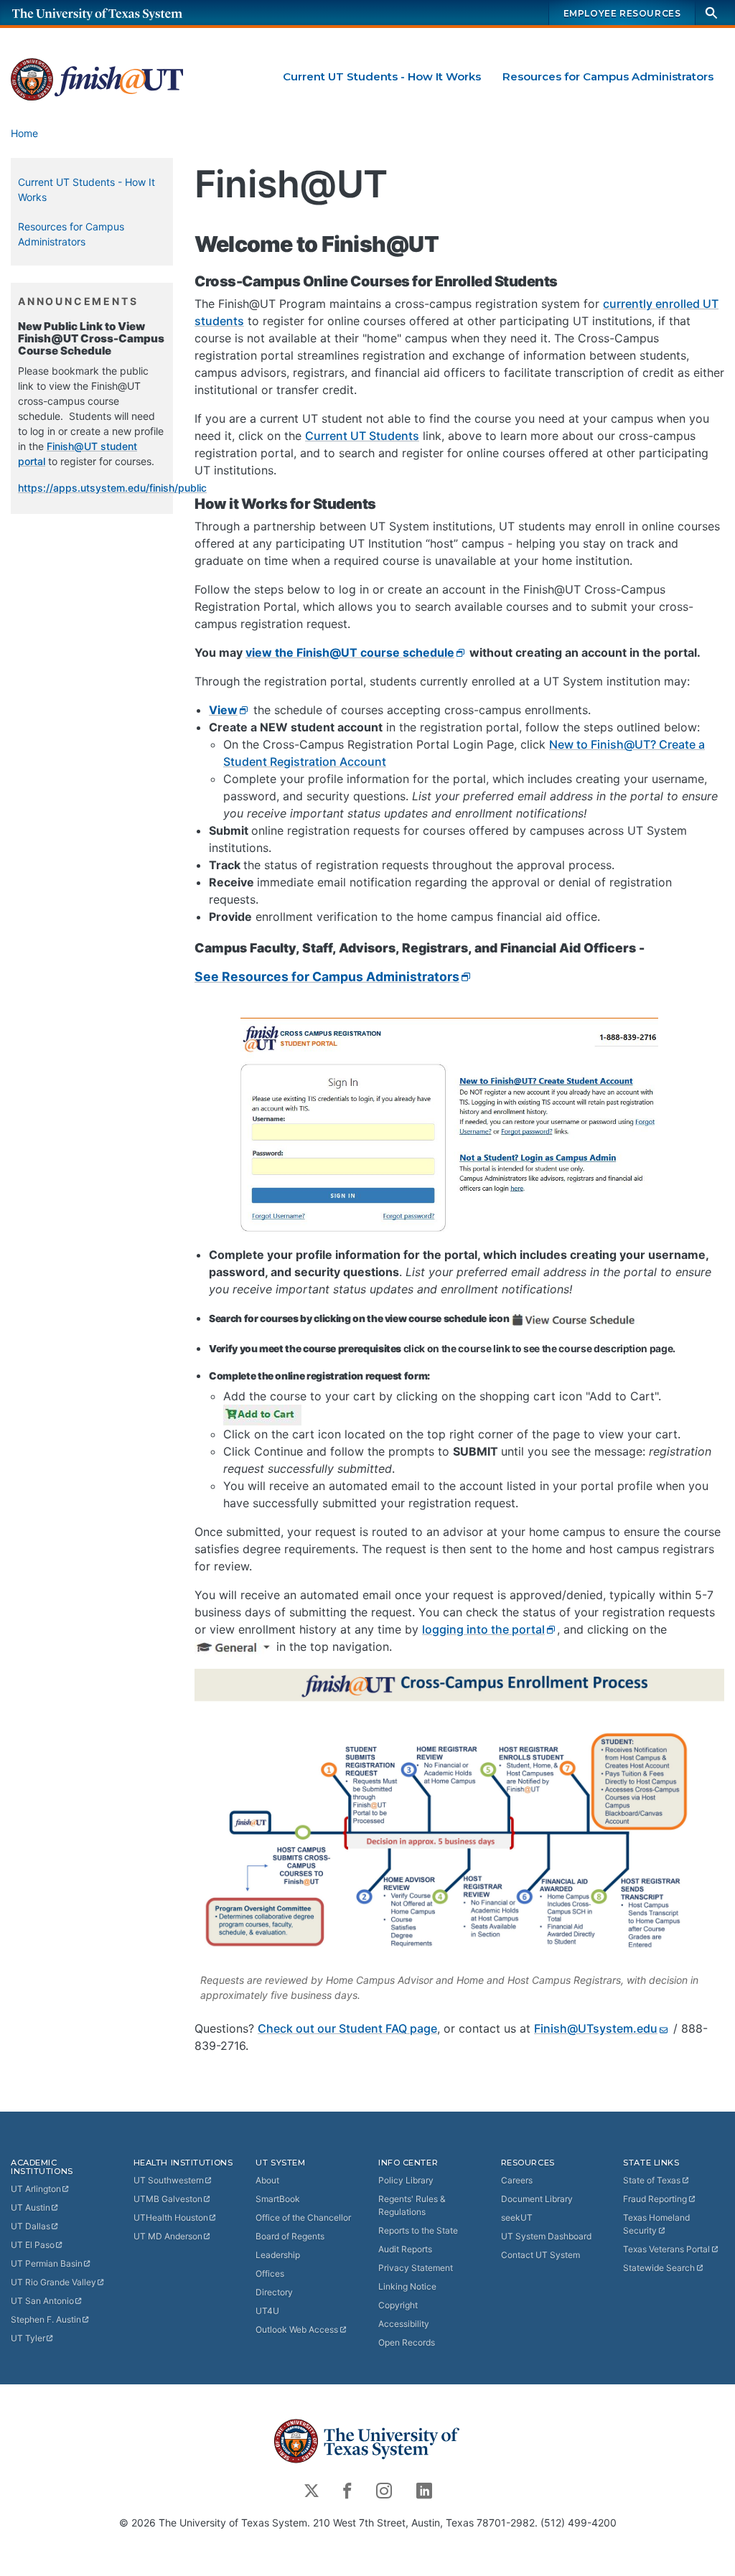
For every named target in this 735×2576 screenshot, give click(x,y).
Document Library (537, 2199)
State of (652, 2180)
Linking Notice (407, 2286)
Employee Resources (622, 13)
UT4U (267, 2311)
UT (36, 2189)
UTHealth (171, 2217)
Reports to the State (418, 2230)
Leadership (278, 2255)
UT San (42, 2301)
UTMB (168, 2199)
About (267, 2180)
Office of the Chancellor (303, 2217)
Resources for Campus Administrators (608, 76)
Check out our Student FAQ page (347, 2028)
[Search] (711, 13)
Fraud (655, 2199)
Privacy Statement (416, 2268)
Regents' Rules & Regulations (412, 2205)
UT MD (168, 2236)
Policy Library (406, 2180)
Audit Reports (405, 2249)
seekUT (517, 2217)
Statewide (659, 2268)
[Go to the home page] (111, 13)
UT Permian (47, 2263)
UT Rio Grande (53, 2282)
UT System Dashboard (546, 2236)
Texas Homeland (656, 2224)
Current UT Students (362, 436)
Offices (270, 2273)
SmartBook (278, 2199)
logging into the (483, 1629)
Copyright (398, 2305)
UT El (33, 2245)
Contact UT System (540, 2255)
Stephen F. (46, 2319)
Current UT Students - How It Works (382, 76)
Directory (274, 2292)
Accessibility (404, 2324)
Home (24, 133)
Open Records (407, 2342)
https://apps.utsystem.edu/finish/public (112, 488)
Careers (517, 2180)
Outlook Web (297, 2329)
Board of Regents (290, 2236)
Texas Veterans (666, 2249)
